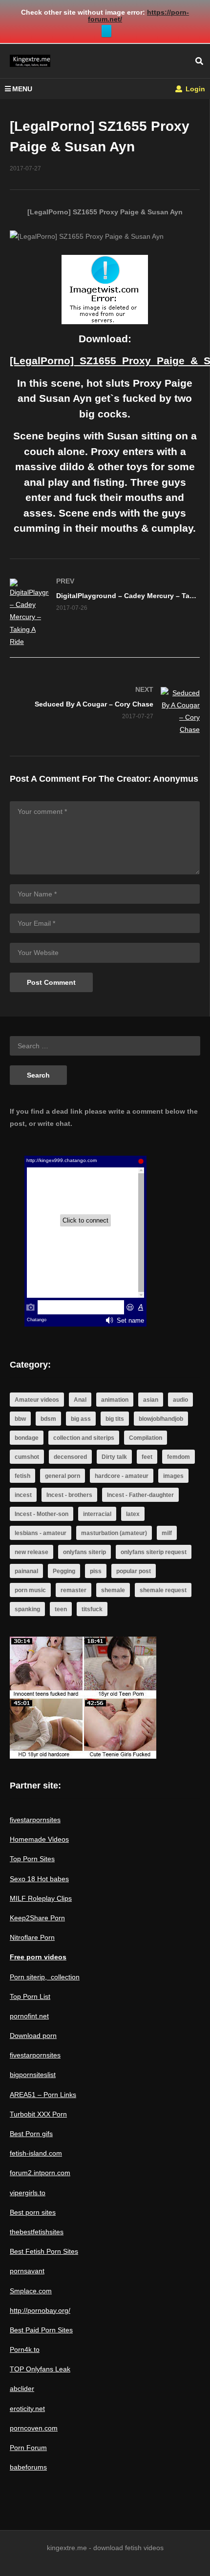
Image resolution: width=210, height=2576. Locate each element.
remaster (73, 1590)
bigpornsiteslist (33, 2075)
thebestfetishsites (37, 2232)
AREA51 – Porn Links (43, 2095)
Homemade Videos (39, 1839)
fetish (22, 1476)
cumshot (27, 1457)
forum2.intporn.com (40, 2173)
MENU (22, 89)
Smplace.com (31, 2291)
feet (147, 1457)
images (173, 1476)
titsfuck (92, 1609)
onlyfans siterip (84, 1552)
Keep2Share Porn (37, 1918)
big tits (115, 1419)
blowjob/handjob (161, 1419)
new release (31, 1552)
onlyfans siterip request (154, 1552)
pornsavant (27, 2271)
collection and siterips (84, 1438)
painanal (26, 1571)
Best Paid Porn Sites (41, 2330)
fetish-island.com (36, 2153)
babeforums (28, 2467)
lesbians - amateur (41, 1533)
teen (61, 1609)
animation (115, 1400)
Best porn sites (33, 2212)
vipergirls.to (28, 2193)
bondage (27, 1438)
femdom (178, 1457)
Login (194, 89)
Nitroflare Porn (32, 1937)
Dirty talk (114, 1457)
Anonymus (176, 779)
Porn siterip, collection (45, 1977)
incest (23, 1495)
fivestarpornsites (35, 1820)
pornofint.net (29, 2016)
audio (180, 1400)
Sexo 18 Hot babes (39, 1879)
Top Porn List (30, 1996)
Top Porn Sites (32, 1859)
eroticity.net (27, 2409)
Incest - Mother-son (42, 1514)
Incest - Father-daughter (140, 1495)
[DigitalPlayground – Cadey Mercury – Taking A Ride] (105, 613)
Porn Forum (28, 2448)
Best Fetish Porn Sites (44, 2251)
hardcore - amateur (122, 1476)
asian (151, 1400)
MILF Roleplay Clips (41, 1898)
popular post (134, 1571)
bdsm (48, 1419)
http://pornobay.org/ (40, 2310)
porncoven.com (34, 2428)
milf (167, 1533)
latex (133, 1514)
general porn (63, 1476)
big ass (81, 1419)
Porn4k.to (25, 2349)
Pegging (64, 1571)
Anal (80, 1400)
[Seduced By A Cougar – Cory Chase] (105, 712)
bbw (20, 1419)
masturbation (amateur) (114, 1533)
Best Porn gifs (31, 2134)
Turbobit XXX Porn (38, 2114)
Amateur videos (37, 1400)
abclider (22, 2389)
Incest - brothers (69, 1495)
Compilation (146, 1438)
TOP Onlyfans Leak (40, 2369)
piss (96, 1571)
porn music (30, 1590)
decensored (70, 1457)
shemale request (163, 1590)
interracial (97, 1514)
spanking (27, 1609)
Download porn (33, 2036)
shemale (113, 1590)
